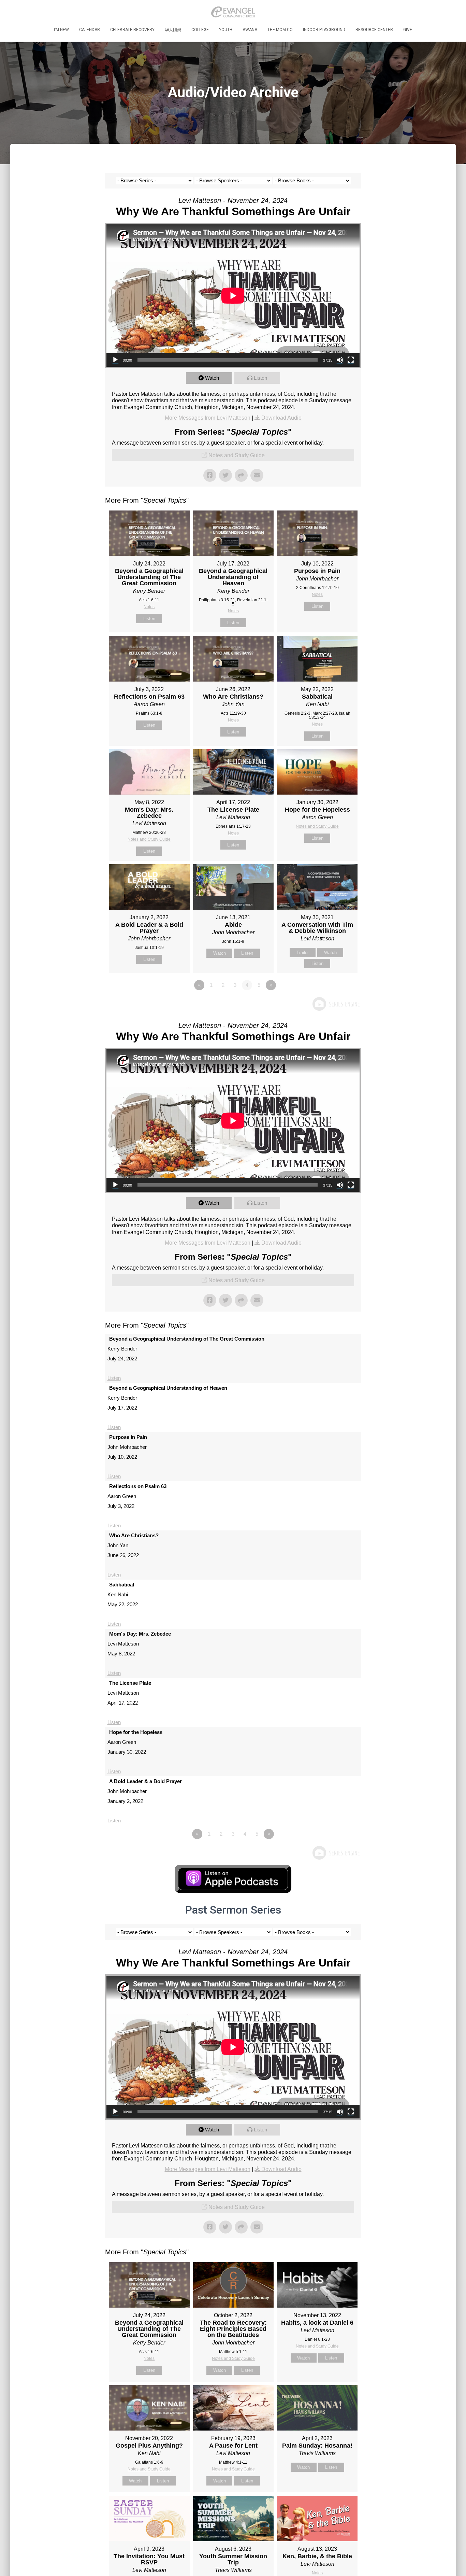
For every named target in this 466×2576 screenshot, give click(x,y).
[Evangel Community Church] (233, 12)
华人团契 (173, 30)
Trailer (303, 953)
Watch (212, 378)
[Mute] (340, 360)
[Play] (115, 360)
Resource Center (374, 30)
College (200, 30)
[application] (233, 296)
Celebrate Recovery (132, 30)
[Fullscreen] (351, 360)
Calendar (90, 30)
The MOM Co (280, 30)
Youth (226, 30)
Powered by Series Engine (336, 1004)
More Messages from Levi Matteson (208, 418)
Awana (250, 30)
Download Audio (281, 418)
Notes (149, 607)
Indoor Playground (324, 30)
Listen (260, 378)
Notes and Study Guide (237, 455)
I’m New (61, 30)
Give (408, 30)
